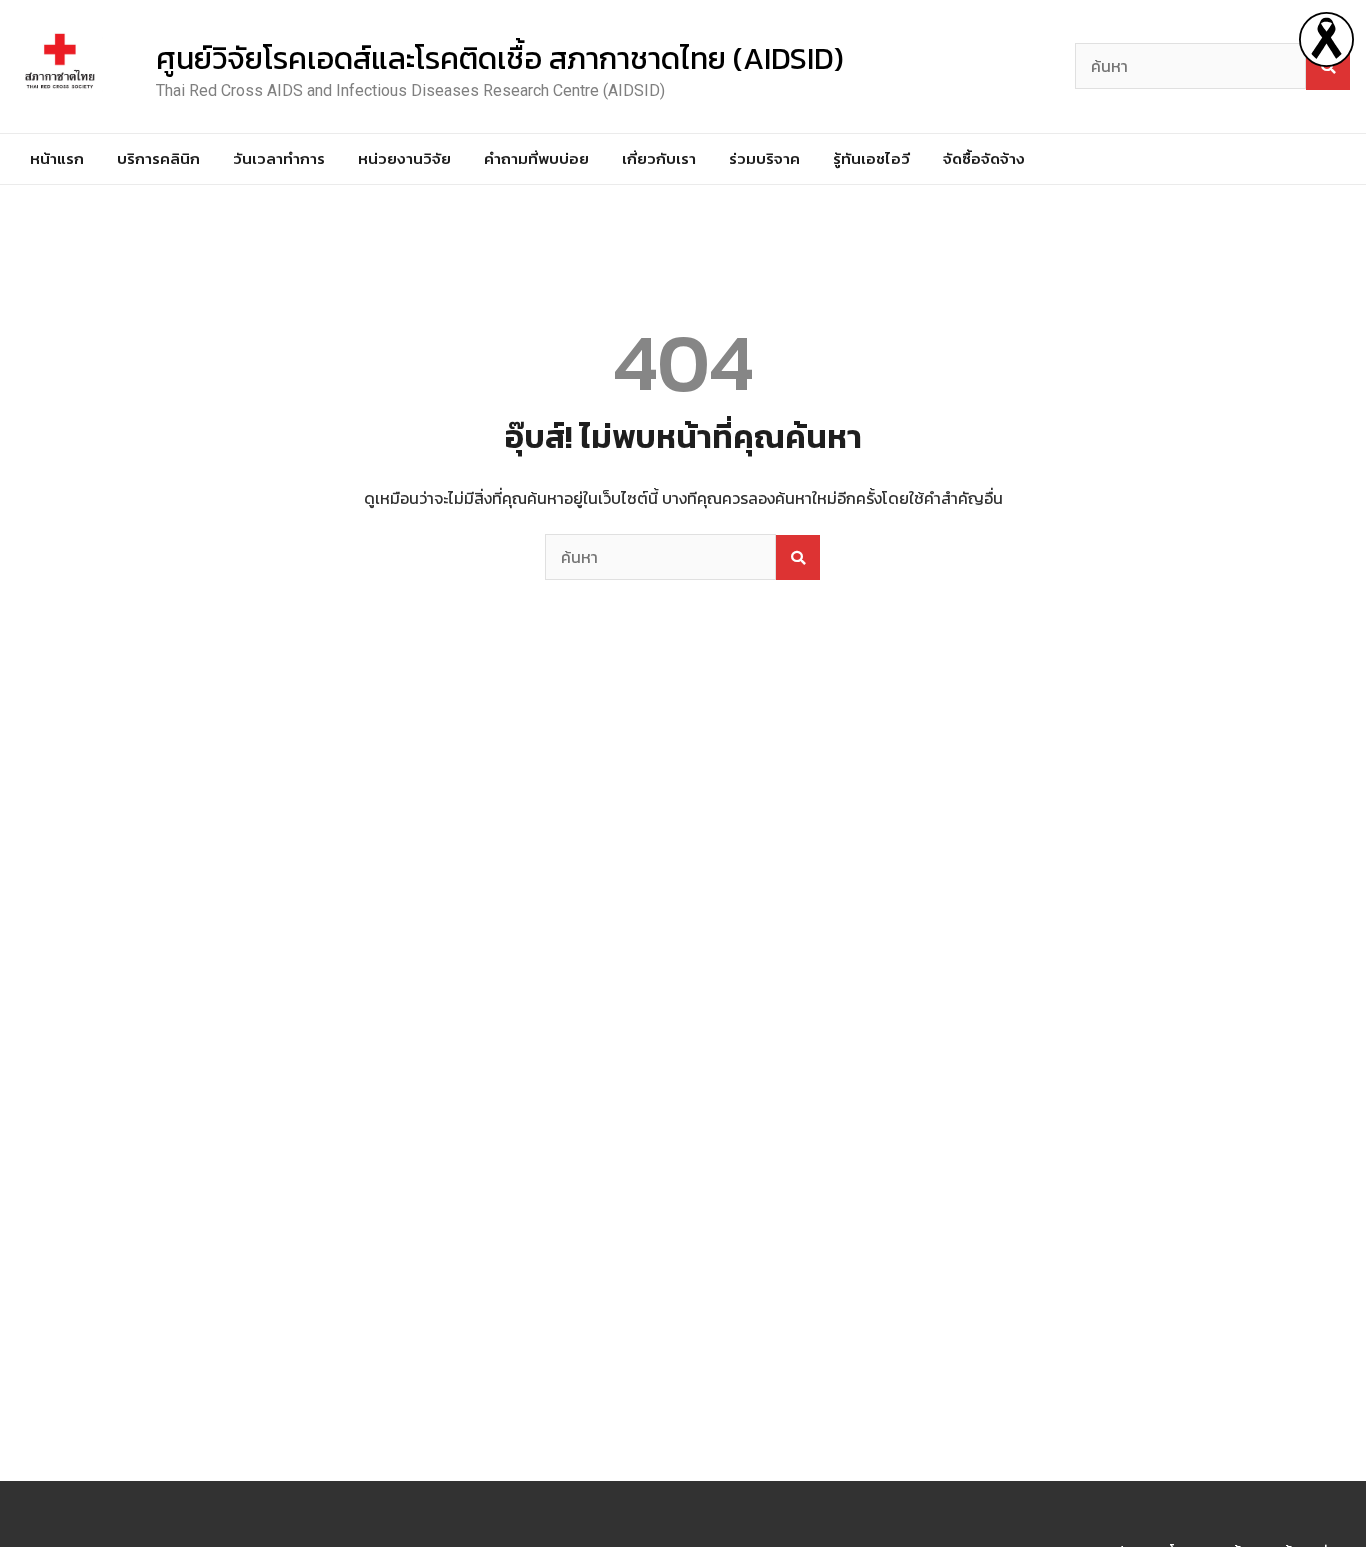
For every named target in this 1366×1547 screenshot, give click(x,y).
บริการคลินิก (158, 158)
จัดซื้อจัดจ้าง (984, 158)
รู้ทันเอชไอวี (871, 158)
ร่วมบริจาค (764, 158)
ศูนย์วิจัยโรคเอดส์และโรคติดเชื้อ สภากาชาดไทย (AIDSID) (500, 58)
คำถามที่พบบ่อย (536, 158)
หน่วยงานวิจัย (404, 158)
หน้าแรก (57, 158)
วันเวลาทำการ (279, 158)
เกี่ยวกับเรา (659, 158)
